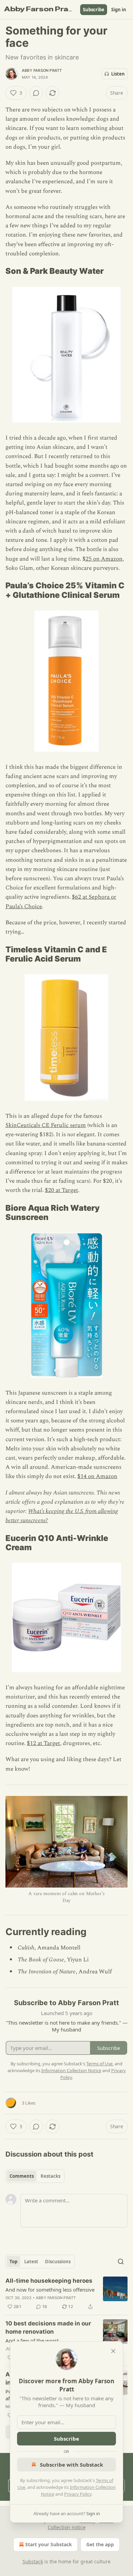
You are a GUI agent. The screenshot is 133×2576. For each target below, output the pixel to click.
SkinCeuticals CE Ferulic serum (46, 1125)
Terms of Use (99, 2064)
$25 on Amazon (102, 559)
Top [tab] (13, 2262)
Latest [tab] (31, 2262)
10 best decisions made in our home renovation (48, 2327)
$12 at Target (43, 1743)
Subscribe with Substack (71, 2465)
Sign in (119, 10)
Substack (33, 2561)
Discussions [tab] (58, 2262)
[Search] (121, 2262)
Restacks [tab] (50, 2176)
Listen (118, 74)
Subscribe (94, 10)
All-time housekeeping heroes (49, 2281)
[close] (113, 2351)
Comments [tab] (22, 2176)
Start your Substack (49, 2544)
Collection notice (67, 2527)
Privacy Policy (78, 2494)
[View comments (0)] (36, 93)
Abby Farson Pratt (42, 70)
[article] (66, 2294)
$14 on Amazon (97, 1476)
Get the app (100, 2544)
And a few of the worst (32, 2340)
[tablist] (35, 2176)
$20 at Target (62, 1190)
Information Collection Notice (71, 2070)
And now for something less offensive (50, 2290)
